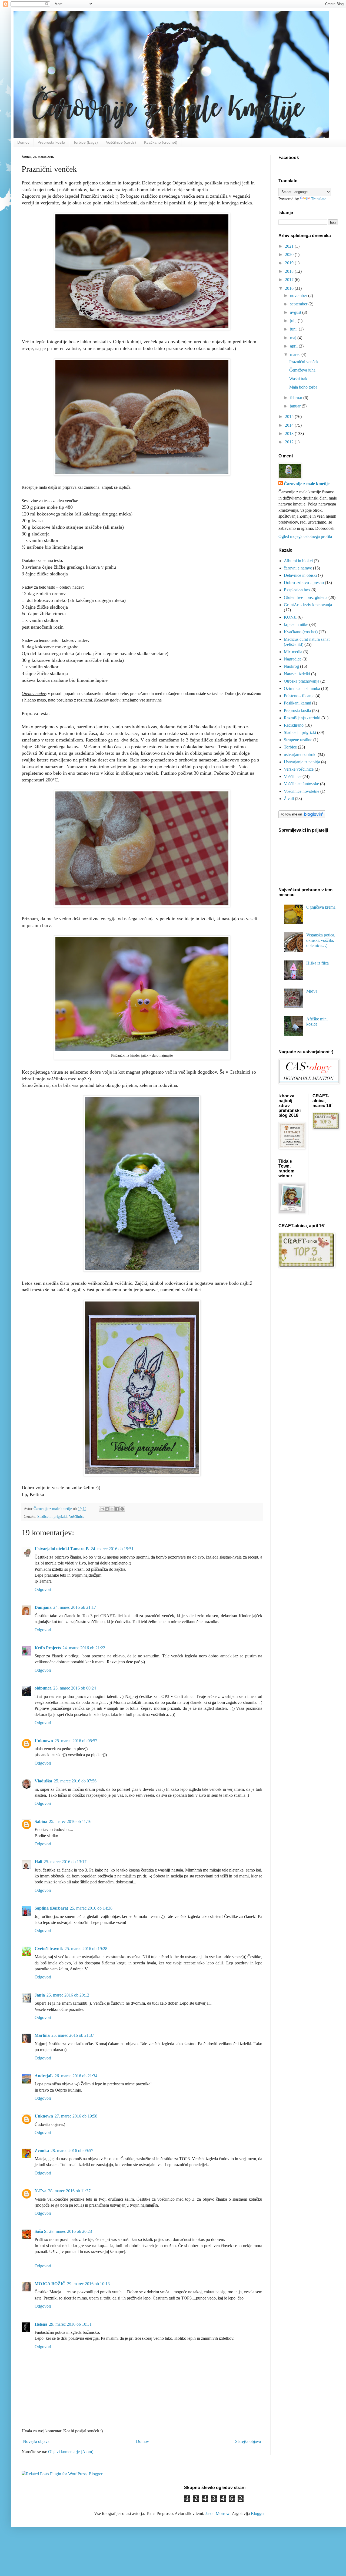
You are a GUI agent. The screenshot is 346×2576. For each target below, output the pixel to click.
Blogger (258, 2513)
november (299, 296)
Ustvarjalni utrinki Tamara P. (62, 1549)
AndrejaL (44, 2076)
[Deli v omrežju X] (112, 1509)
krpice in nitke (296, 624)
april (294, 346)
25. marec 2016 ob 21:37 (73, 2035)
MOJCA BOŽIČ (50, 2284)
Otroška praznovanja (302, 681)
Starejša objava (248, 2441)
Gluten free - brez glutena (306, 597)
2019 (290, 263)
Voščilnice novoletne (302, 791)
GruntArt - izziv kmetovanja (308, 605)
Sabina (41, 1821)
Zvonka (42, 2151)
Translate (319, 199)
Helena (41, 2324)
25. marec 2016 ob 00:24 (75, 1688)
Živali (289, 799)
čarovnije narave (298, 568)
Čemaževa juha (302, 370)
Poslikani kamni (297, 703)
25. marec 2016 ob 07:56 (75, 1781)
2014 (290, 425)
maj (294, 338)
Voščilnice (77, 1516)
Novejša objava (36, 2441)
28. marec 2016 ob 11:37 (69, 2191)
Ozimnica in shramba (302, 688)
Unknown (44, 1741)
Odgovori (43, 1589)
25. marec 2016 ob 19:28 (86, 1949)
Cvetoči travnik (49, 1949)
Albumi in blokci (298, 561)
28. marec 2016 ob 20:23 (71, 2231)
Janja (40, 1995)
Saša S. (41, 2231)
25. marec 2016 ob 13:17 (65, 1862)
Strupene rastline (298, 740)
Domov (23, 142)
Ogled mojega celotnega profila (305, 536)
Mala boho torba (303, 387)
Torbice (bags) (86, 142)
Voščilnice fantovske (301, 784)
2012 (290, 442)
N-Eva (41, 2191)
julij (294, 321)
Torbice (290, 747)
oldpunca (43, 1688)
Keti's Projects (48, 1648)
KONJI (290, 617)
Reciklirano (294, 725)
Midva (312, 991)
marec (296, 354)
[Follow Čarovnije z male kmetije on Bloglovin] (302, 817)
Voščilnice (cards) (121, 142)
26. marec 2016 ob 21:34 (76, 2076)
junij (294, 329)
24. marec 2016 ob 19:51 (112, 1549)
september (299, 304)
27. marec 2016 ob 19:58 (76, 2116)
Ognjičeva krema (321, 907)
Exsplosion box (297, 590)
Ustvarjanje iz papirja (302, 762)
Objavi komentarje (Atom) (71, 2452)
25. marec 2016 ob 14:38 (91, 1908)
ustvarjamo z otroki (300, 755)
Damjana (43, 1607)
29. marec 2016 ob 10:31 (70, 2324)
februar (297, 398)
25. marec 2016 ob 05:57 (76, 1741)
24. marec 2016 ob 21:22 (84, 1648)
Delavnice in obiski (300, 575)
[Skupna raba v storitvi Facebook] (117, 1509)
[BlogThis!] (107, 1509)
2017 (290, 280)
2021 (290, 246)
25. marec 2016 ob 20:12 (68, 1995)
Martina (42, 2035)
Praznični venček (304, 362)
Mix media (293, 652)
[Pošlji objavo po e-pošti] (102, 1509)
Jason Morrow (217, 2513)
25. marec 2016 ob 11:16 (70, 1821)
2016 (290, 288)
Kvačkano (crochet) (161, 142)
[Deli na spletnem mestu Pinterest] (122, 1509)
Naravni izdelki (297, 674)
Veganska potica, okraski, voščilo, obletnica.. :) (321, 940)
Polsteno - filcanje (299, 696)
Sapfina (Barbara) (51, 1908)
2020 (290, 254)
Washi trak (298, 379)
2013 (290, 434)
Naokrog (291, 666)
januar (296, 406)
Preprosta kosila (51, 142)
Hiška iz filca (317, 963)
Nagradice (293, 659)
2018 (290, 271)
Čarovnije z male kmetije (307, 484)
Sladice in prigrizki (52, 1516)
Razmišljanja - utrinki (302, 718)
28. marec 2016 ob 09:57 (72, 2151)
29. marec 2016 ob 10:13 (88, 2284)
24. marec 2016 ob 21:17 (75, 1607)
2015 (290, 417)
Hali (38, 1862)
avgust (296, 312)
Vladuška (43, 1781)
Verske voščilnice (299, 769)
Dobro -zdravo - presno (304, 583)
